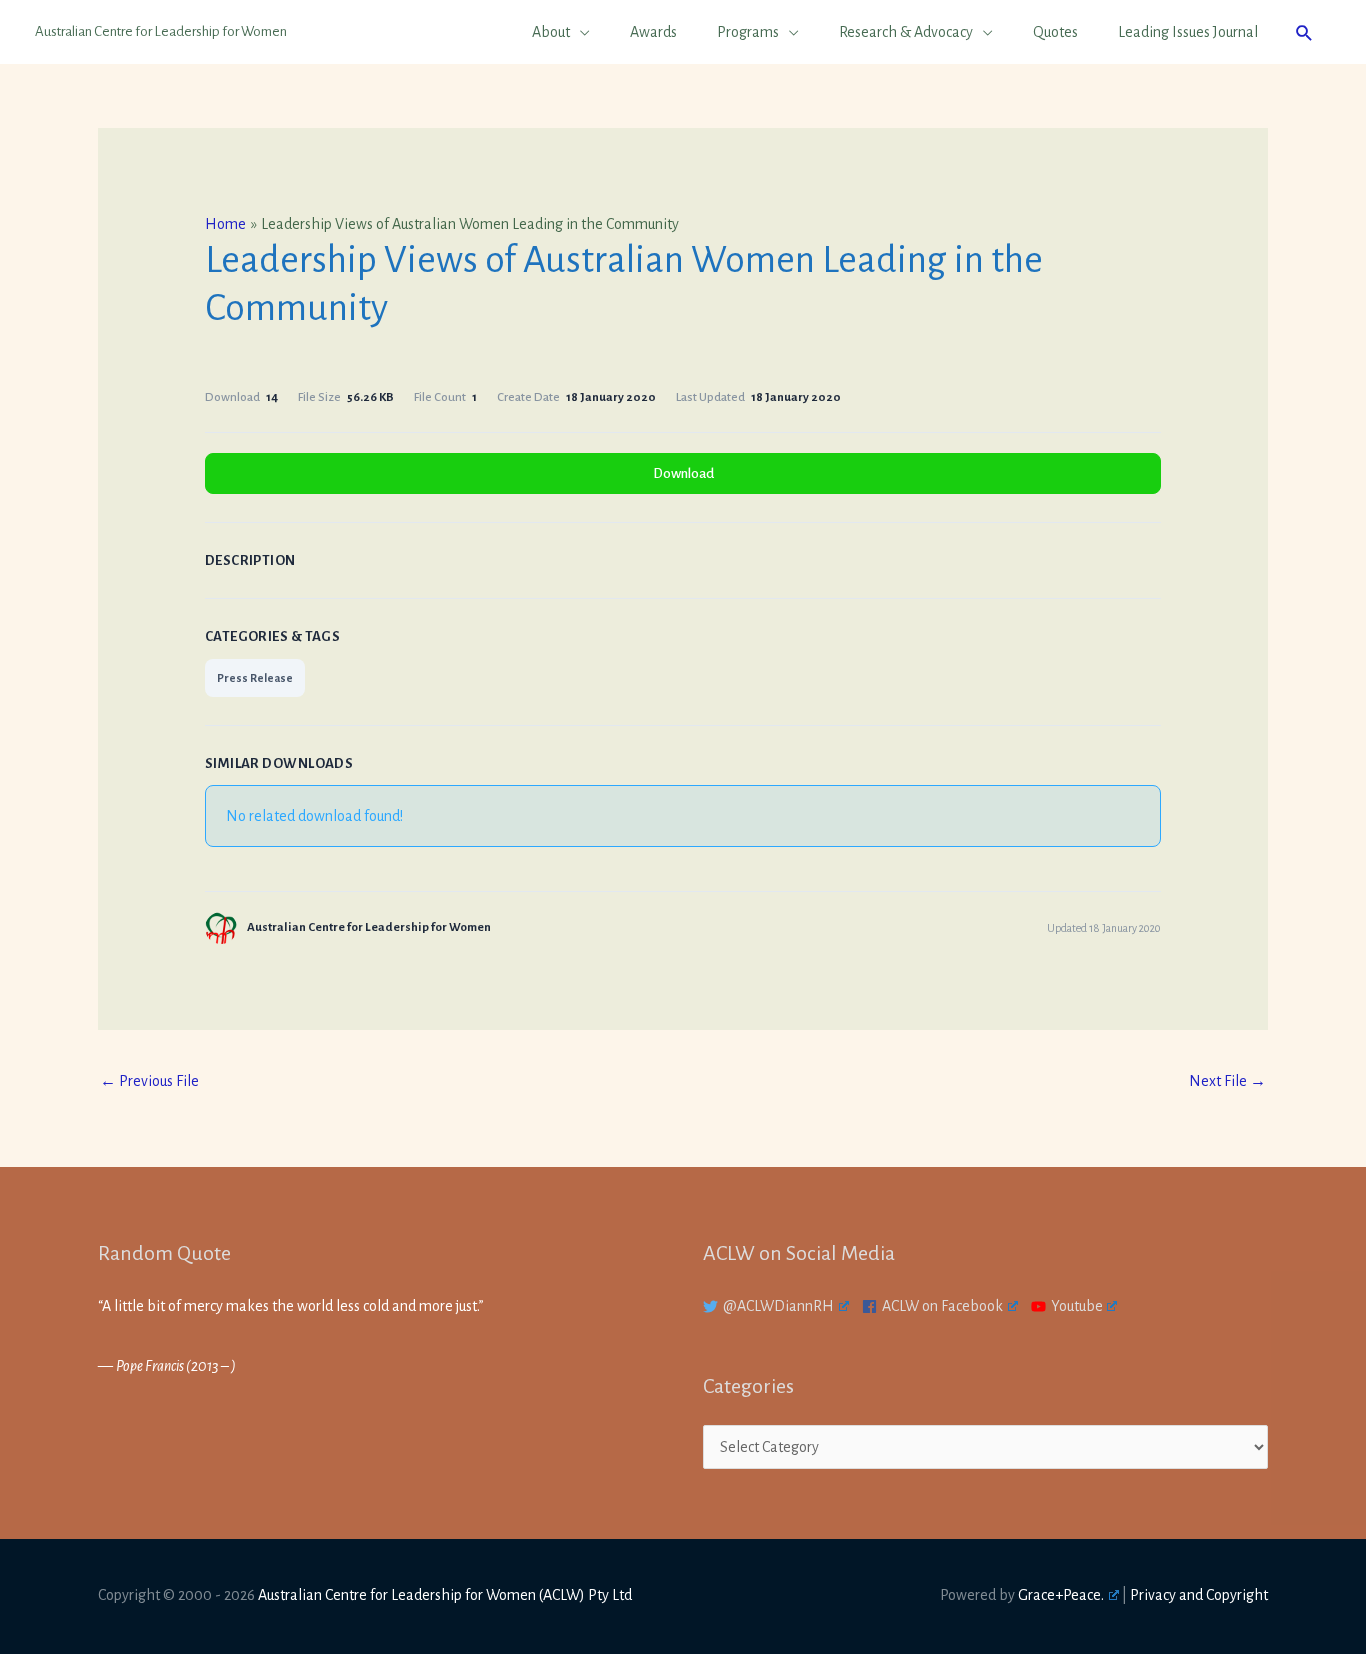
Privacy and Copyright (1199, 1595)
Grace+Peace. (1061, 1595)
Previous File (149, 1081)
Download (683, 473)
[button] (1304, 32)
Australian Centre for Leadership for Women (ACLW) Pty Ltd (445, 1595)
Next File (1227, 1081)
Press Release (255, 678)
